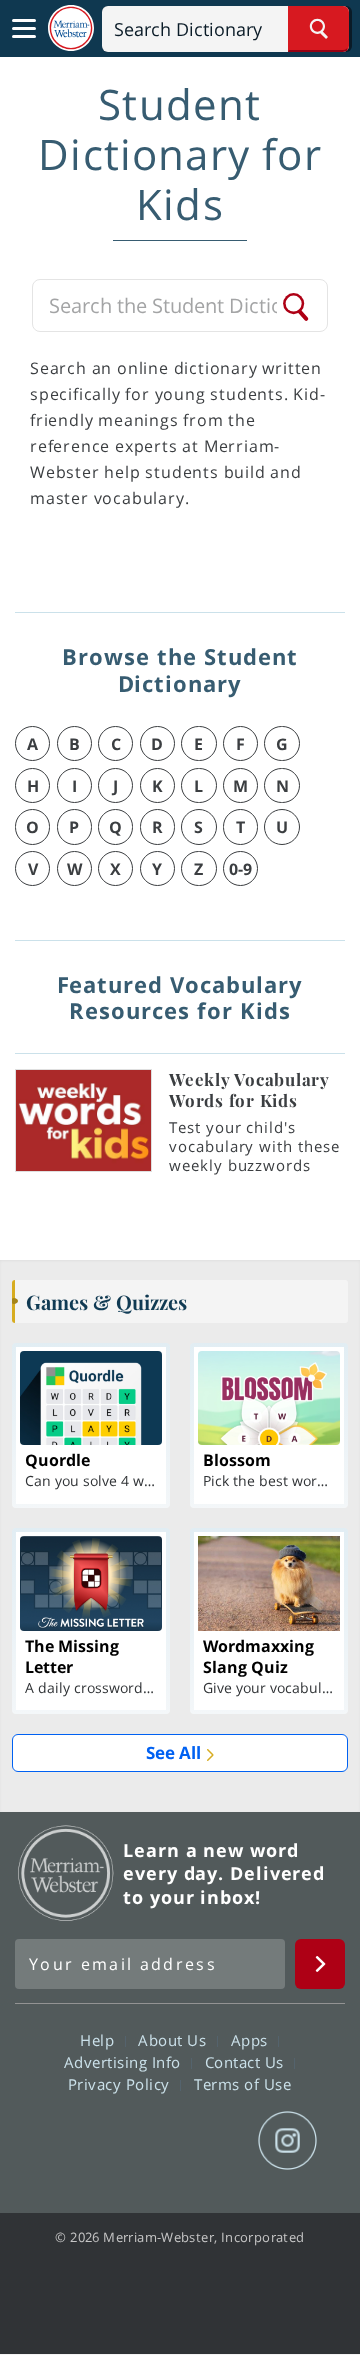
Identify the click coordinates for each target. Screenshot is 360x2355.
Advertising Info (125, 2062)
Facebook (71, 2141)
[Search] (297, 306)
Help (99, 2040)
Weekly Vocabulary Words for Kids (249, 1089)
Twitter (143, 2141)
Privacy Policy (121, 2084)
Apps (252, 2040)
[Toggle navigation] (24, 29)
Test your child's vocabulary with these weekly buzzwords (254, 1146)
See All (173, 1752)
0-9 (240, 869)
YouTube (215, 2141)
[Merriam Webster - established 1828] (71, 28)
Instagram (287, 2141)
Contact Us (247, 2062)
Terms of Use (242, 2084)
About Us (174, 2040)
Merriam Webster (66, 1873)
